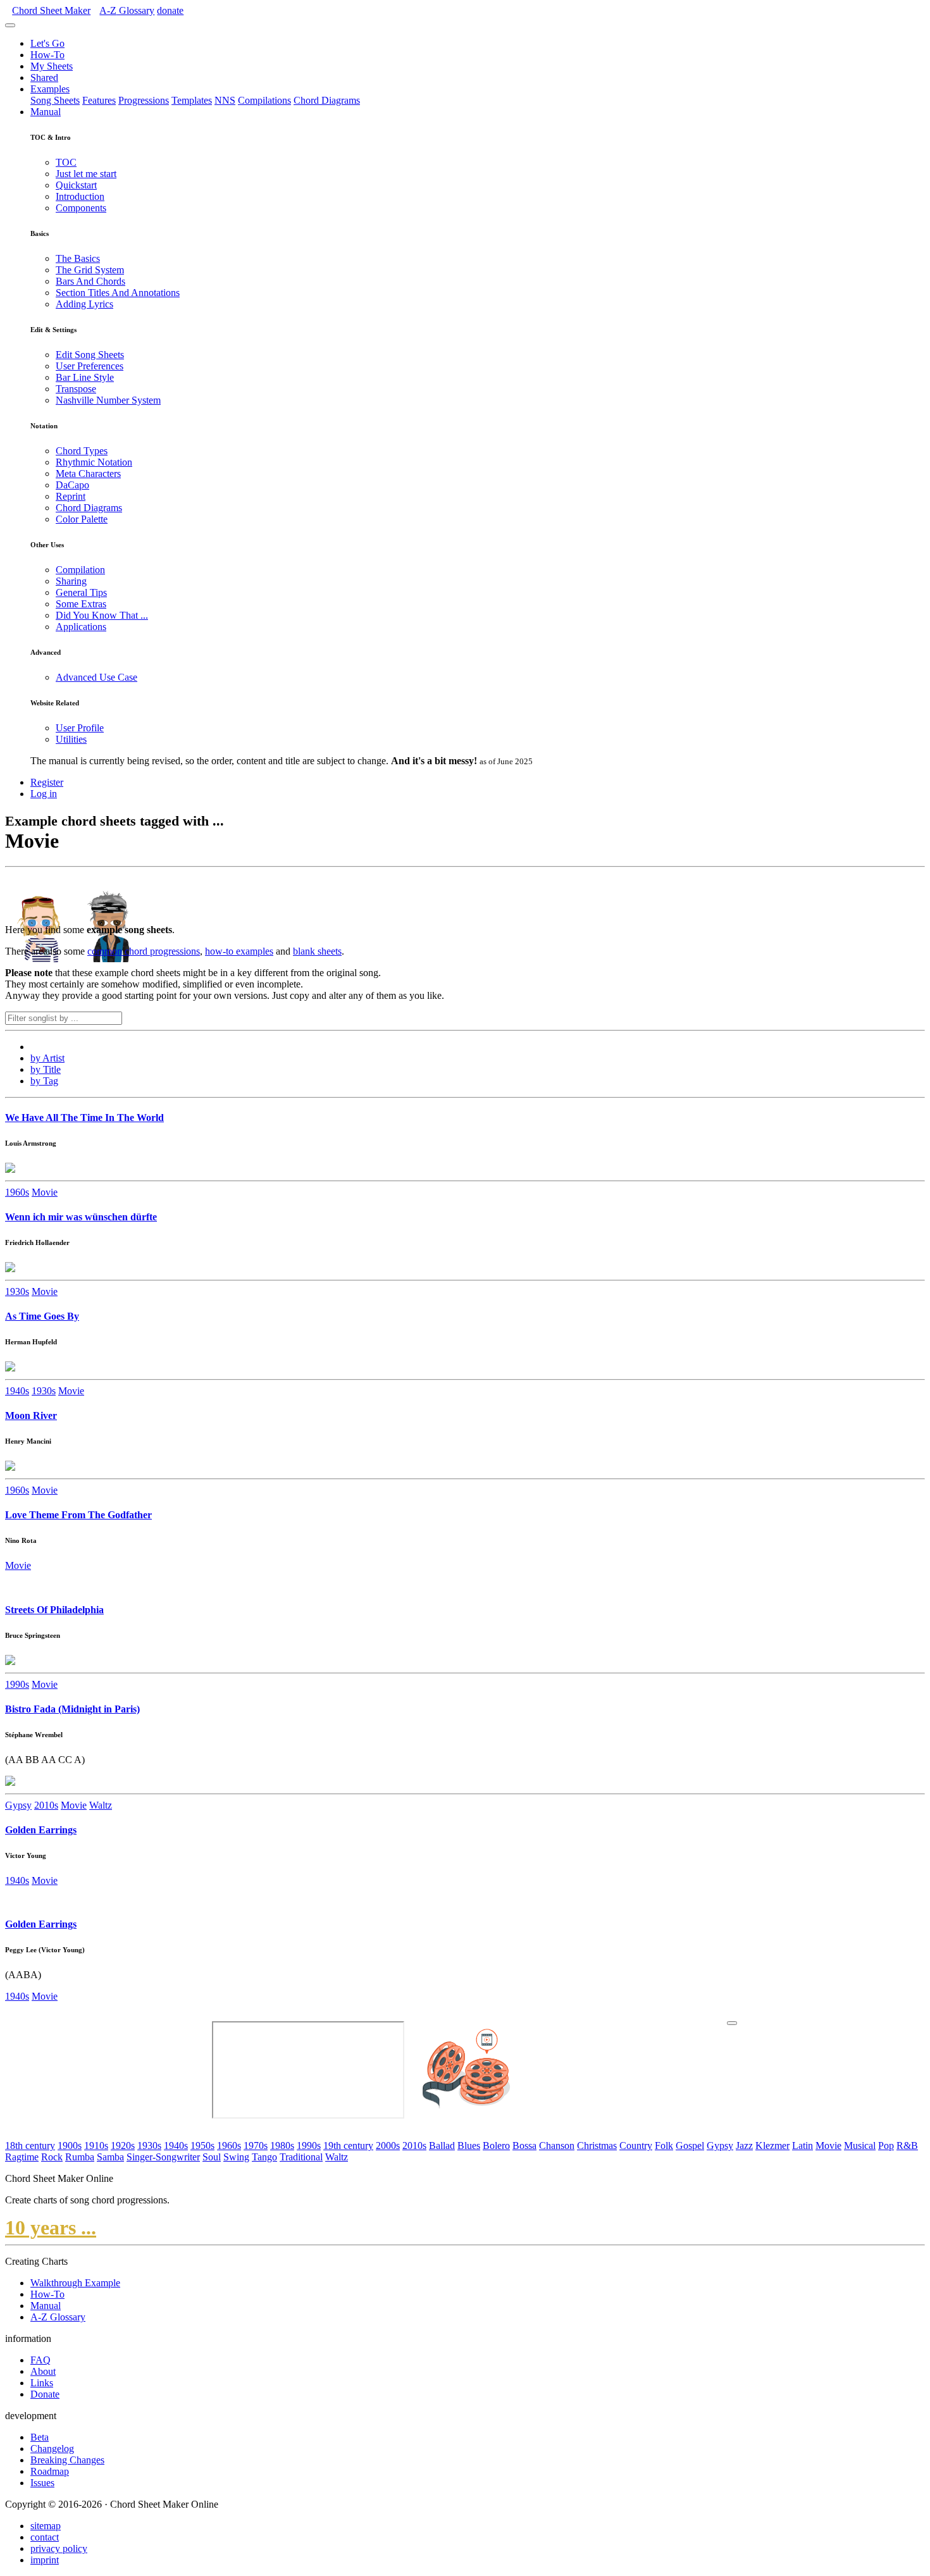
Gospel (690, 2146)
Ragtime (22, 2157)
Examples (50, 89)
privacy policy (59, 2548)
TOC (66, 162)
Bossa (524, 2146)
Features (99, 100)
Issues (42, 2483)
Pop (886, 2146)
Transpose (76, 389)
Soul (212, 2157)
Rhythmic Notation (94, 462)
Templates (192, 100)
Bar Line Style (85, 377)
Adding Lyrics (84, 304)
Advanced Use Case (96, 677)
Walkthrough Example (75, 2283)
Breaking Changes (67, 2460)
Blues (469, 2146)
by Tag (44, 1081)
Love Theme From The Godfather (78, 1515)
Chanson (557, 2146)
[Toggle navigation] (10, 25)
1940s (17, 1391)
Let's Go (47, 43)
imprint (45, 2560)
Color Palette (82, 519)
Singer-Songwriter (163, 2157)
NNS (225, 100)
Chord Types (82, 451)
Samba (110, 2157)
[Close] (732, 2023)
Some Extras (81, 604)
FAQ (40, 2360)
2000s (388, 2146)
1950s (202, 2146)
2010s (46, 1805)
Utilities (71, 739)
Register (47, 782)
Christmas (597, 2146)
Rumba (80, 2157)
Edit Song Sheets (90, 355)
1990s (17, 1684)
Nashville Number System (108, 400)
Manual (46, 112)
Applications (81, 627)
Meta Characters (88, 474)
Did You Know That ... (102, 615)
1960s (17, 1192)
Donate (45, 2394)
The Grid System (90, 270)
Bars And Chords (90, 281)
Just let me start (86, 174)
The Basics (78, 258)
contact (45, 2537)
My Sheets (52, 66)
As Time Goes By (42, 1316)
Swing (236, 2157)
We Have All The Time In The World (84, 1118)
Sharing (71, 581)
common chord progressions (144, 951)
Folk (664, 2146)
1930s (17, 1291)
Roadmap (50, 2471)
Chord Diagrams (327, 100)
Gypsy (18, 1805)
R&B (907, 2146)
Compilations (264, 100)
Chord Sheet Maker (51, 10)
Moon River (31, 1415)
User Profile (80, 728)
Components (81, 208)
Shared (44, 77)
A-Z (127, 10)
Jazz (744, 2146)
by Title (46, 1069)
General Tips (81, 592)
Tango (264, 2157)
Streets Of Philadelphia (54, 1610)
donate (170, 10)
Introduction (80, 196)
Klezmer (772, 2146)
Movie (45, 1192)
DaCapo (72, 485)
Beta (40, 2437)
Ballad (442, 2146)
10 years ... (51, 2227)
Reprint (71, 496)
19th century (348, 2146)
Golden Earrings (41, 1830)
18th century (30, 2146)
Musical (860, 2146)
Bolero (496, 2146)
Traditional (301, 2157)
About (43, 2371)
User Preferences (90, 366)
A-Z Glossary (58, 2317)
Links (42, 2383)
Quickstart (76, 185)
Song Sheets (55, 100)
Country (636, 2146)
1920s (123, 2146)
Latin (803, 2146)
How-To (47, 55)
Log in (44, 794)
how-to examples (239, 951)
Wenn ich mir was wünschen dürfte (81, 1217)
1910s (96, 2146)
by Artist (47, 1058)
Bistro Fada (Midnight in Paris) (72, 1709)
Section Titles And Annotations (118, 293)
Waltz (101, 1805)
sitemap (46, 2526)
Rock (52, 2157)
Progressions (144, 100)
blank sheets (317, 951)
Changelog (52, 2449)
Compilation (80, 570)
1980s (282, 2146)
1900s (70, 2146)
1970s (256, 2146)
